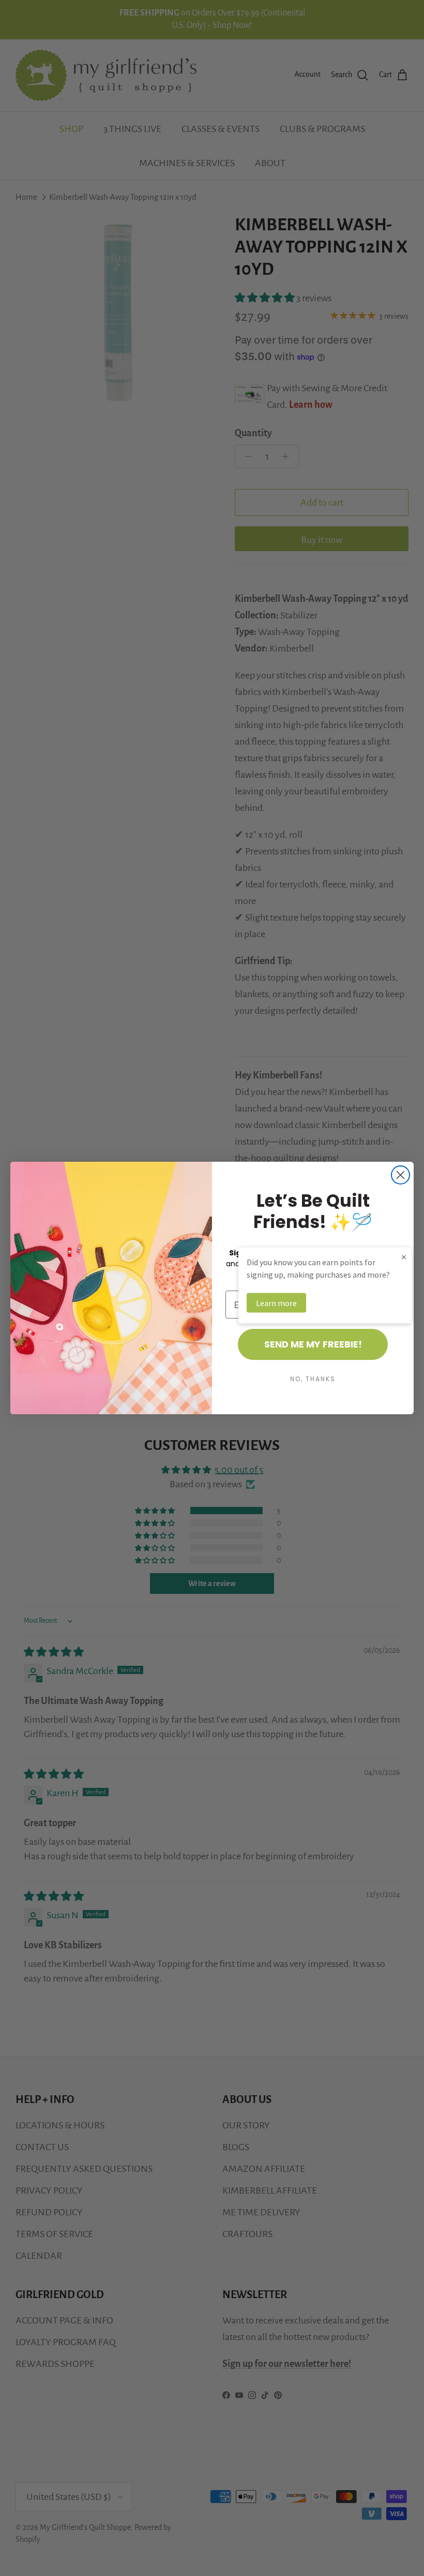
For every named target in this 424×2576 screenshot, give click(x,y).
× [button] (404, 1257)
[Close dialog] (400, 1175)
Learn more (276, 1303)
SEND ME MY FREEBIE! (313, 1344)
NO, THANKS (313, 1379)
